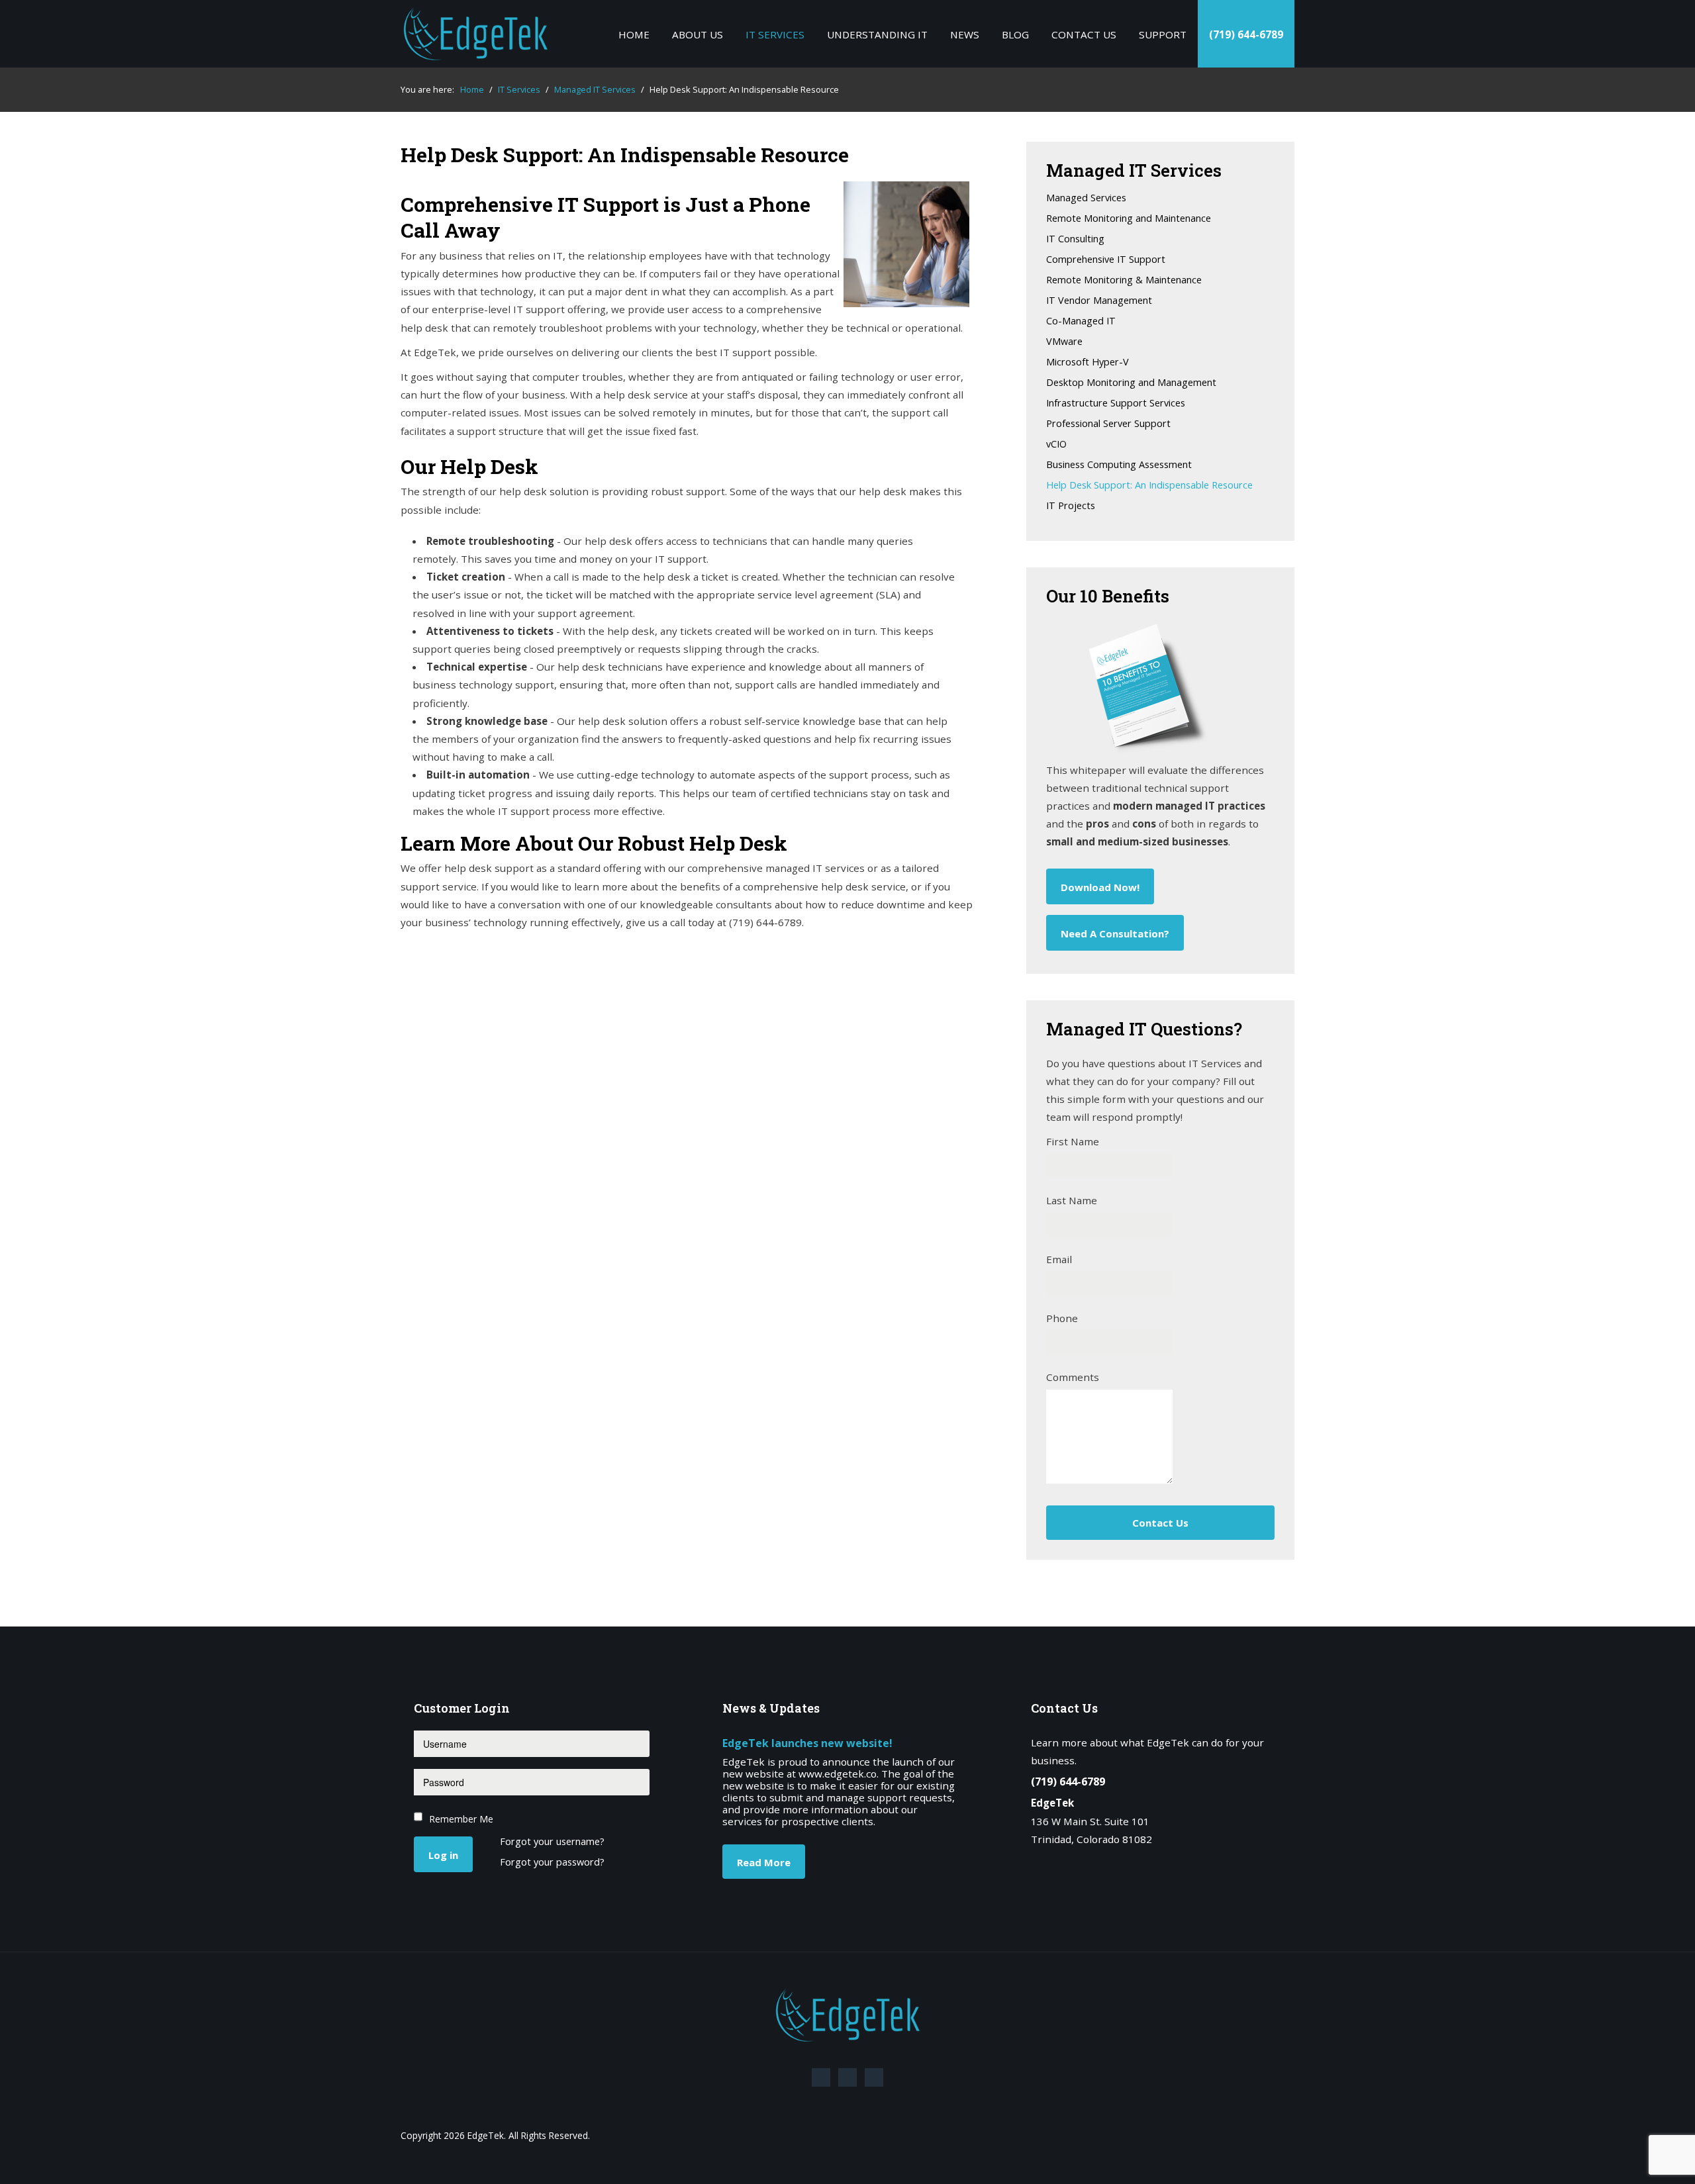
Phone (1062, 1318)
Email (1059, 1259)
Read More (764, 1862)
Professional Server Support (1108, 424)
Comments (1073, 1377)
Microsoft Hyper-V (1088, 362)
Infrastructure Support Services (1116, 404)
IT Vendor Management (1099, 301)
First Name (1073, 1141)
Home (634, 34)
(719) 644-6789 (1246, 34)
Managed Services (1086, 198)
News (965, 34)
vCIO (1056, 445)
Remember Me (461, 1819)
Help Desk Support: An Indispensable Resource (1149, 486)
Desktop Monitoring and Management (1131, 383)
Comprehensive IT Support (1106, 260)
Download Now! (1100, 887)
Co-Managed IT (1081, 321)
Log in (443, 1855)
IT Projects (1071, 506)
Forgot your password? (552, 1863)
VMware (1064, 342)
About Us (698, 34)
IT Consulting (1075, 239)
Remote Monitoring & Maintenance (1124, 280)
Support (1163, 34)
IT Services (775, 34)
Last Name (1072, 1200)
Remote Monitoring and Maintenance (1129, 219)
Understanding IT (877, 34)
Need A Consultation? (1115, 933)
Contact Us (1084, 34)
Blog (1015, 34)
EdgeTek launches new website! (807, 1743)
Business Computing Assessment (1119, 465)
